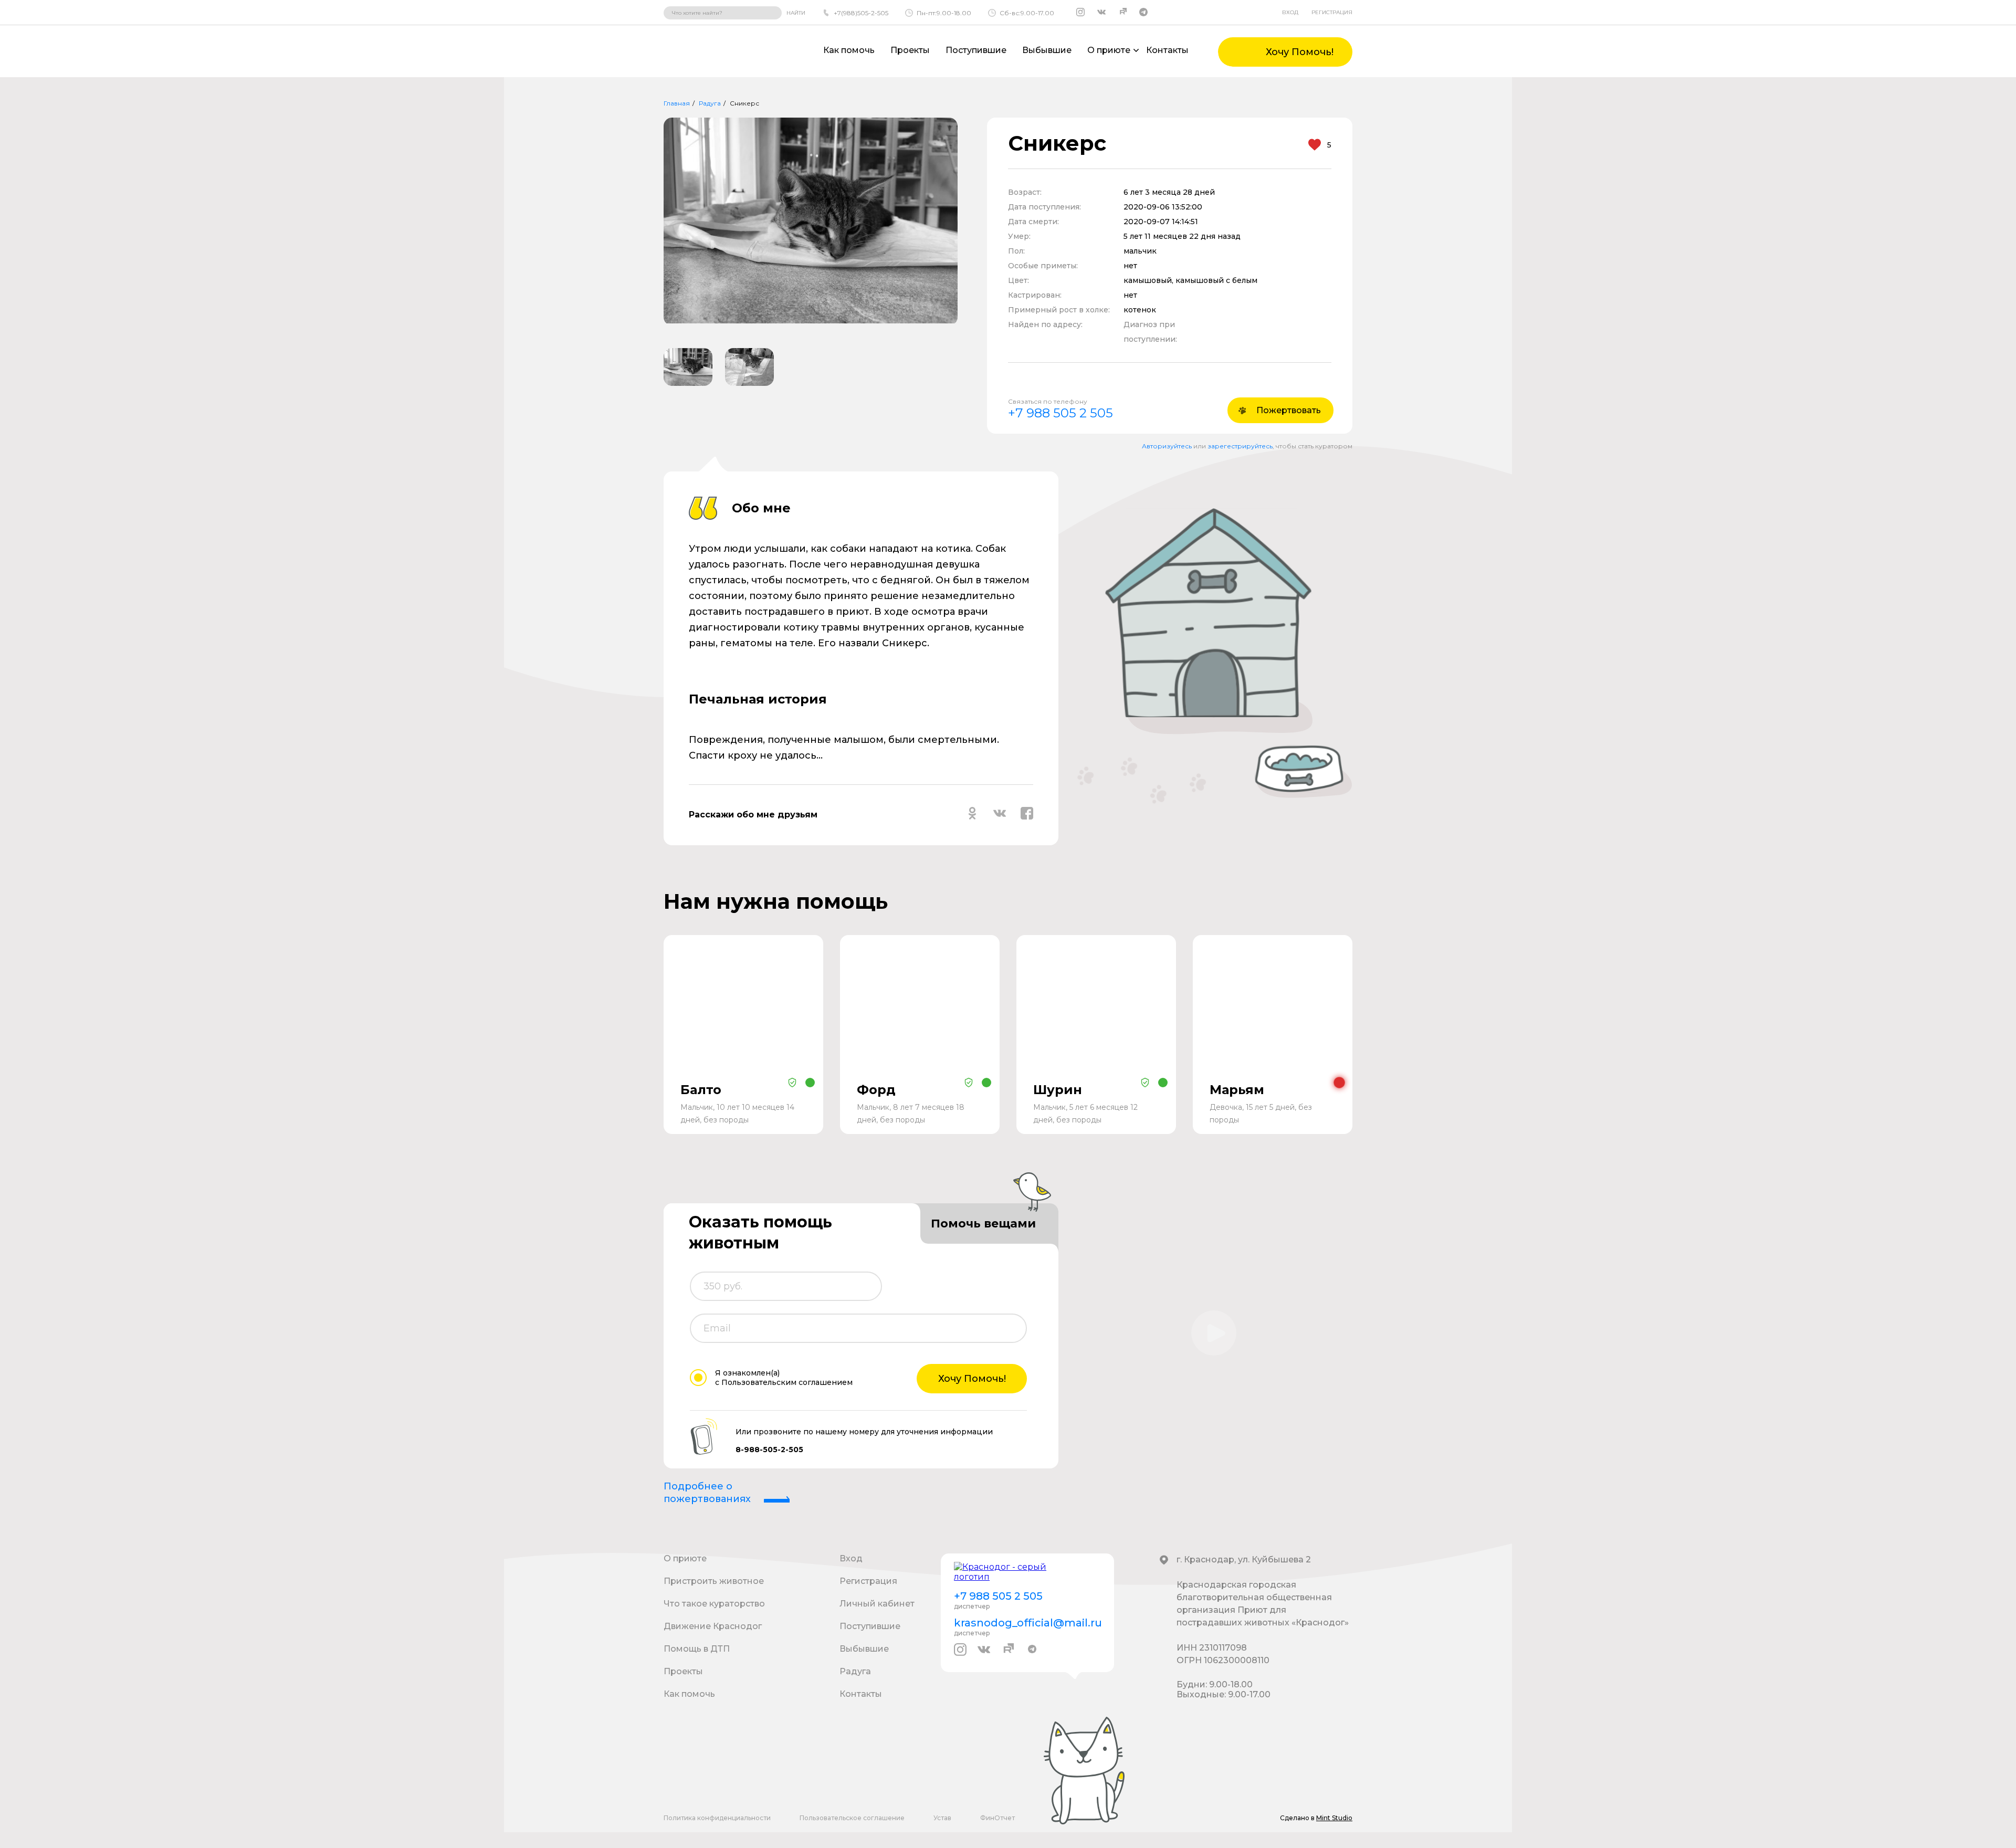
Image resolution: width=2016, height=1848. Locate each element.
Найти (796, 13)
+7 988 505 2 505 (1060, 413)
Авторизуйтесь (1167, 446)
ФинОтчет (997, 1818)
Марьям (1237, 1090)
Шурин (1058, 1090)
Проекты (910, 50)
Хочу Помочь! (972, 1379)
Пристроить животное (714, 1581)
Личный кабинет (877, 1604)
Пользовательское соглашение (852, 1818)
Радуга (710, 103)
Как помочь (849, 50)
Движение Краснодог (713, 1626)
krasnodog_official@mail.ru (1027, 1623)
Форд (876, 1090)
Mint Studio (1334, 1818)
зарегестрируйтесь (1240, 446)
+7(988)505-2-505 (861, 13)
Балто (701, 1090)
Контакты (1167, 50)
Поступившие (976, 50)
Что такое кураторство (714, 1604)
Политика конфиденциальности (717, 1818)
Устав (942, 1818)
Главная (677, 103)
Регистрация (1332, 12)
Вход (1290, 12)
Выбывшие (1047, 50)
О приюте (685, 1558)
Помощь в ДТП (697, 1649)
